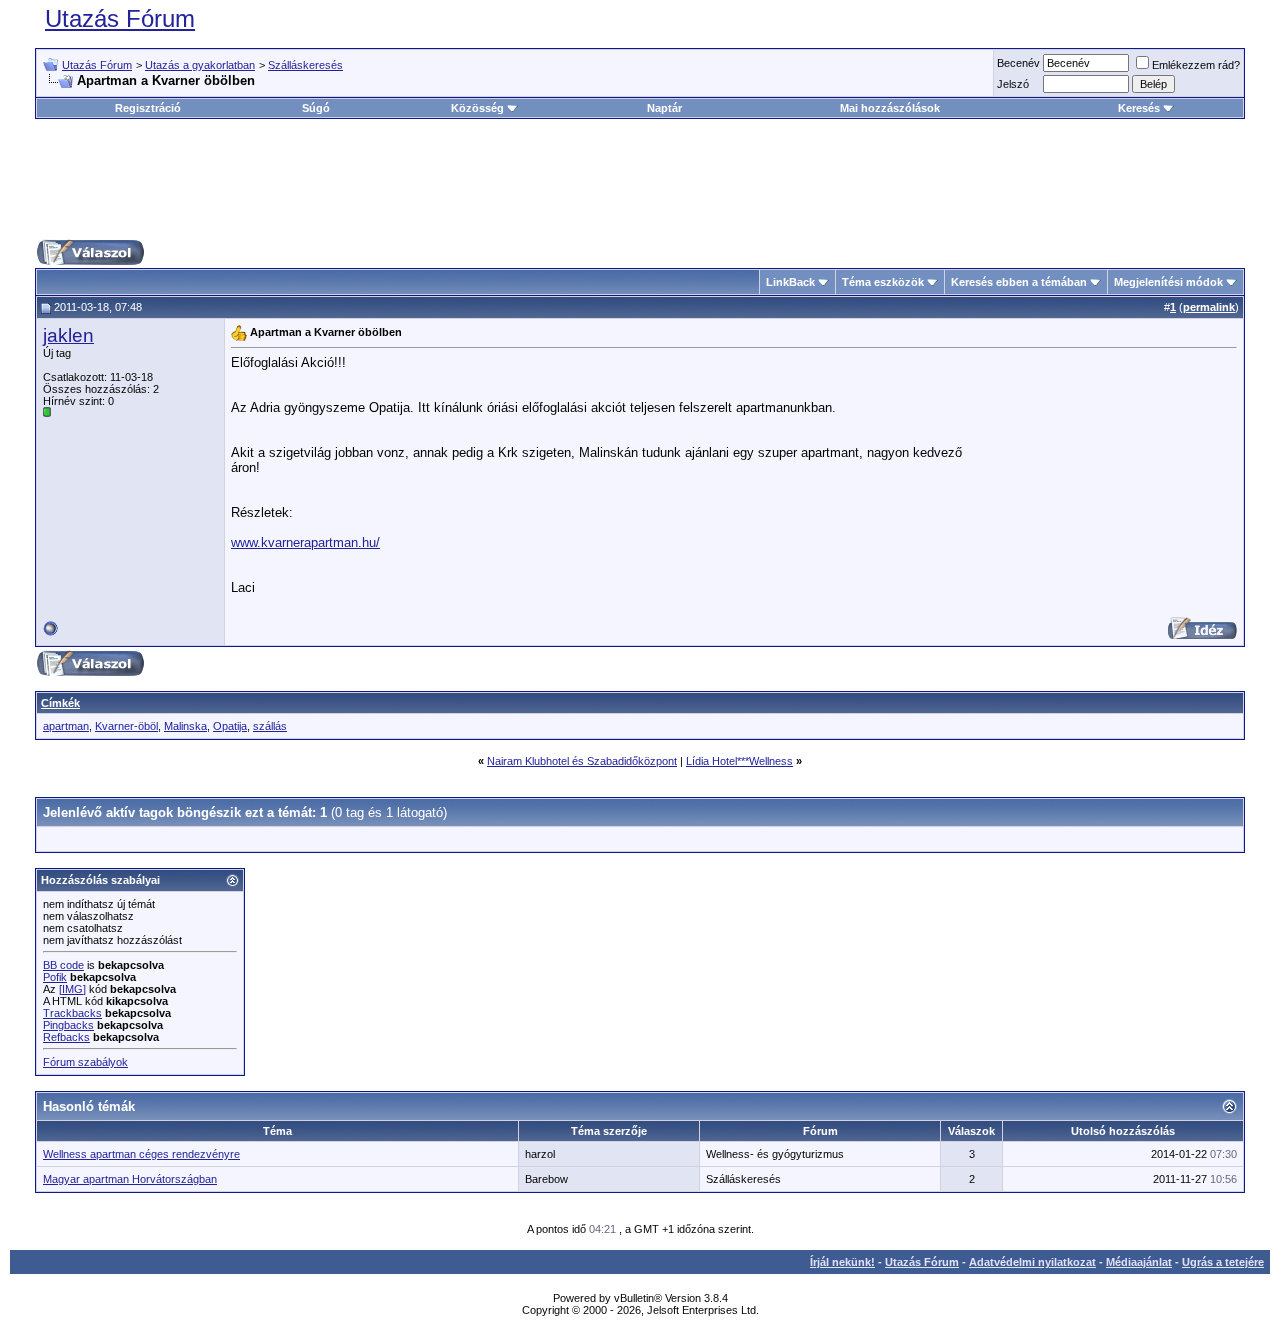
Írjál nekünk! (842, 1262)
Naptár (664, 108)
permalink (1209, 307)
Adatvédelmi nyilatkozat (1032, 1262)
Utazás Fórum (120, 18)
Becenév (1018, 63)
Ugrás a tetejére (1223, 1262)
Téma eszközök (883, 282)
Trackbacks (72, 1013)
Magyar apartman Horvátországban (130, 1179)
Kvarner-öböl (126, 726)
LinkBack (790, 282)
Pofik (55, 977)
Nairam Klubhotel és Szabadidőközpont (582, 761)
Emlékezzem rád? (1196, 65)
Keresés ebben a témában (1019, 282)
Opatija (230, 726)
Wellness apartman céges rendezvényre (141, 1154)
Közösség (477, 108)
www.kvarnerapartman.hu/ (305, 542)
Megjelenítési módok (1168, 282)
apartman (66, 726)
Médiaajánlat (1139, 1262)
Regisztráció (148, 108)
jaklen (68, 335)
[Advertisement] (640, 179)
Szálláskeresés (305, 65)
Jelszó (1013, 84)
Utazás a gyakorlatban (200, 65)
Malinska (185, 726)
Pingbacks (68, 1025)
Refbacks (66, 1037)
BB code (63, 965)
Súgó (316, 108)
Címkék (60, 703)
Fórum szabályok (85, 1062)
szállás (270, 726)
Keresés (1139, 108)
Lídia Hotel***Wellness (739, 761)
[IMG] (72, 989)
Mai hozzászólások (890, 108)
